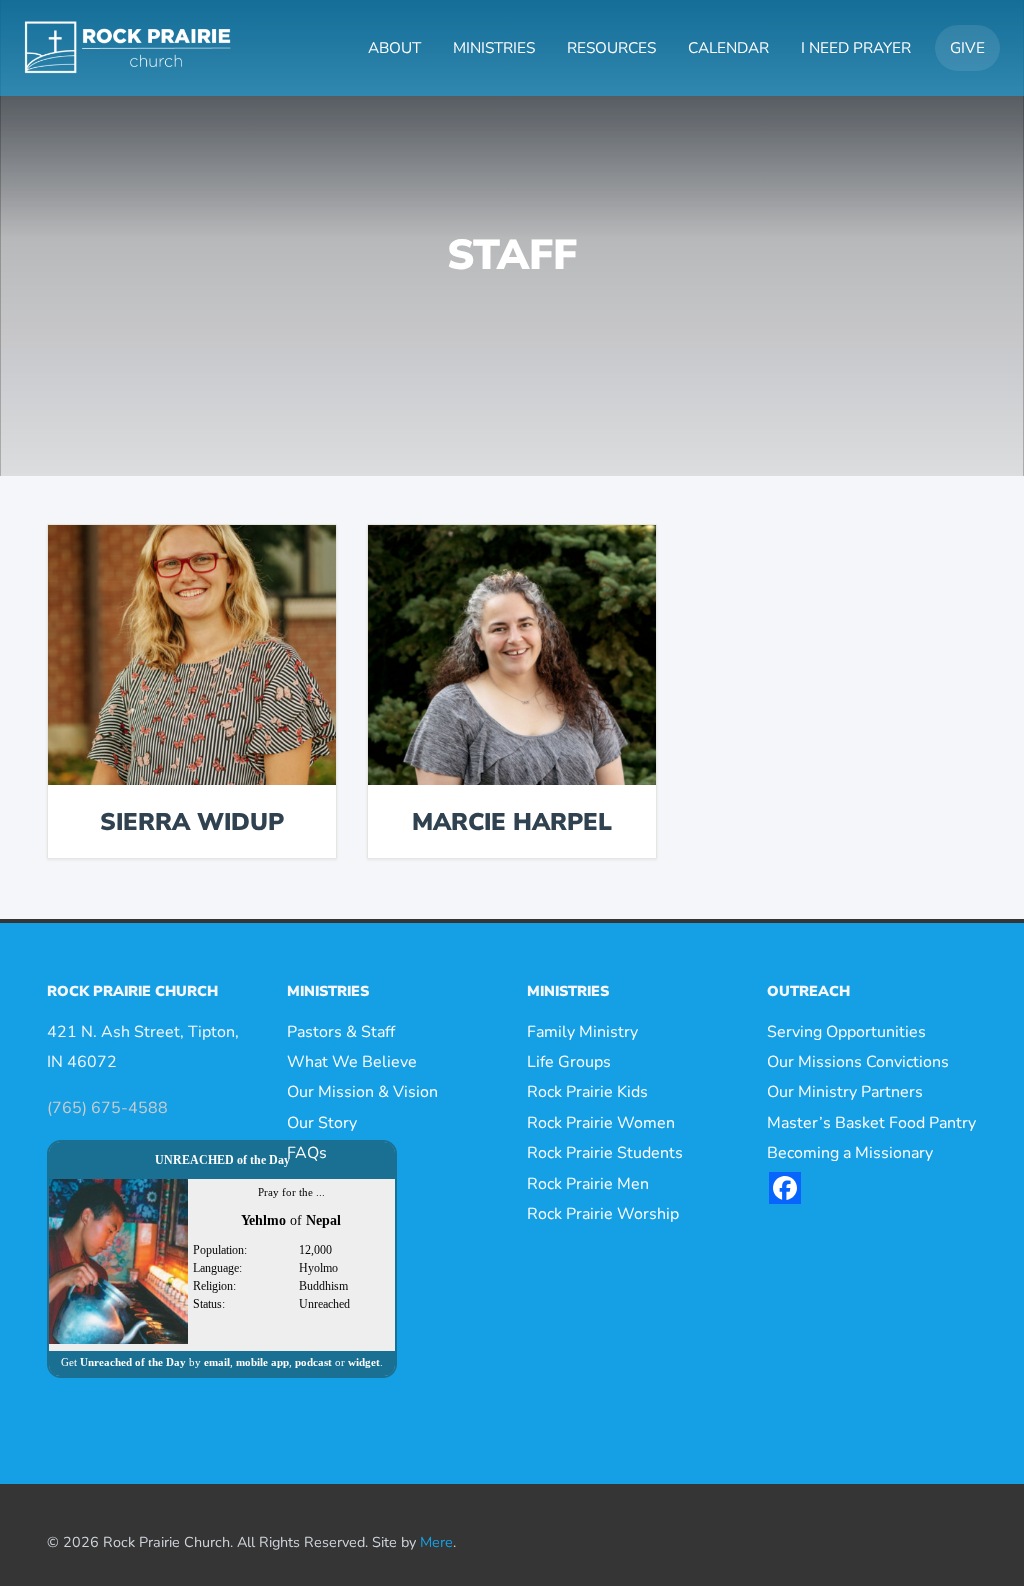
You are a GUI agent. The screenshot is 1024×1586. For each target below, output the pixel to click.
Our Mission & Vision (362, 1092)
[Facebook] (785, 1188)
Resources (611, 47)
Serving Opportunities (846, 1032)
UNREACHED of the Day (222, 1160)
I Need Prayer (856, 47)
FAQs (307, 1153)
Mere (436, 1542)
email (217, 1362)
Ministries (494, 47)
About (394, 47)
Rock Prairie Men (588, 1184)
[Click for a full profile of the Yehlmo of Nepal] (118, 1260)
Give (967, 47)
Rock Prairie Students (605, 1153)
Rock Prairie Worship (603, 1214)
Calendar (728, 47)
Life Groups (569, 1062)
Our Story (322, 1123)
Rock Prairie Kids (587, 1092)
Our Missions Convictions (858, 1062)
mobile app (262, 1362)
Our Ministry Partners (845, 1092)
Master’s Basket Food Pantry (871, 1123)
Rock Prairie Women (601, 1123)
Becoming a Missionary (850, 1153)
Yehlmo (263, 1220)
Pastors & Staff (341, 1032)
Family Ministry (582, 1032)
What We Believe (352, 1062)
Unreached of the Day (133, 1362)
